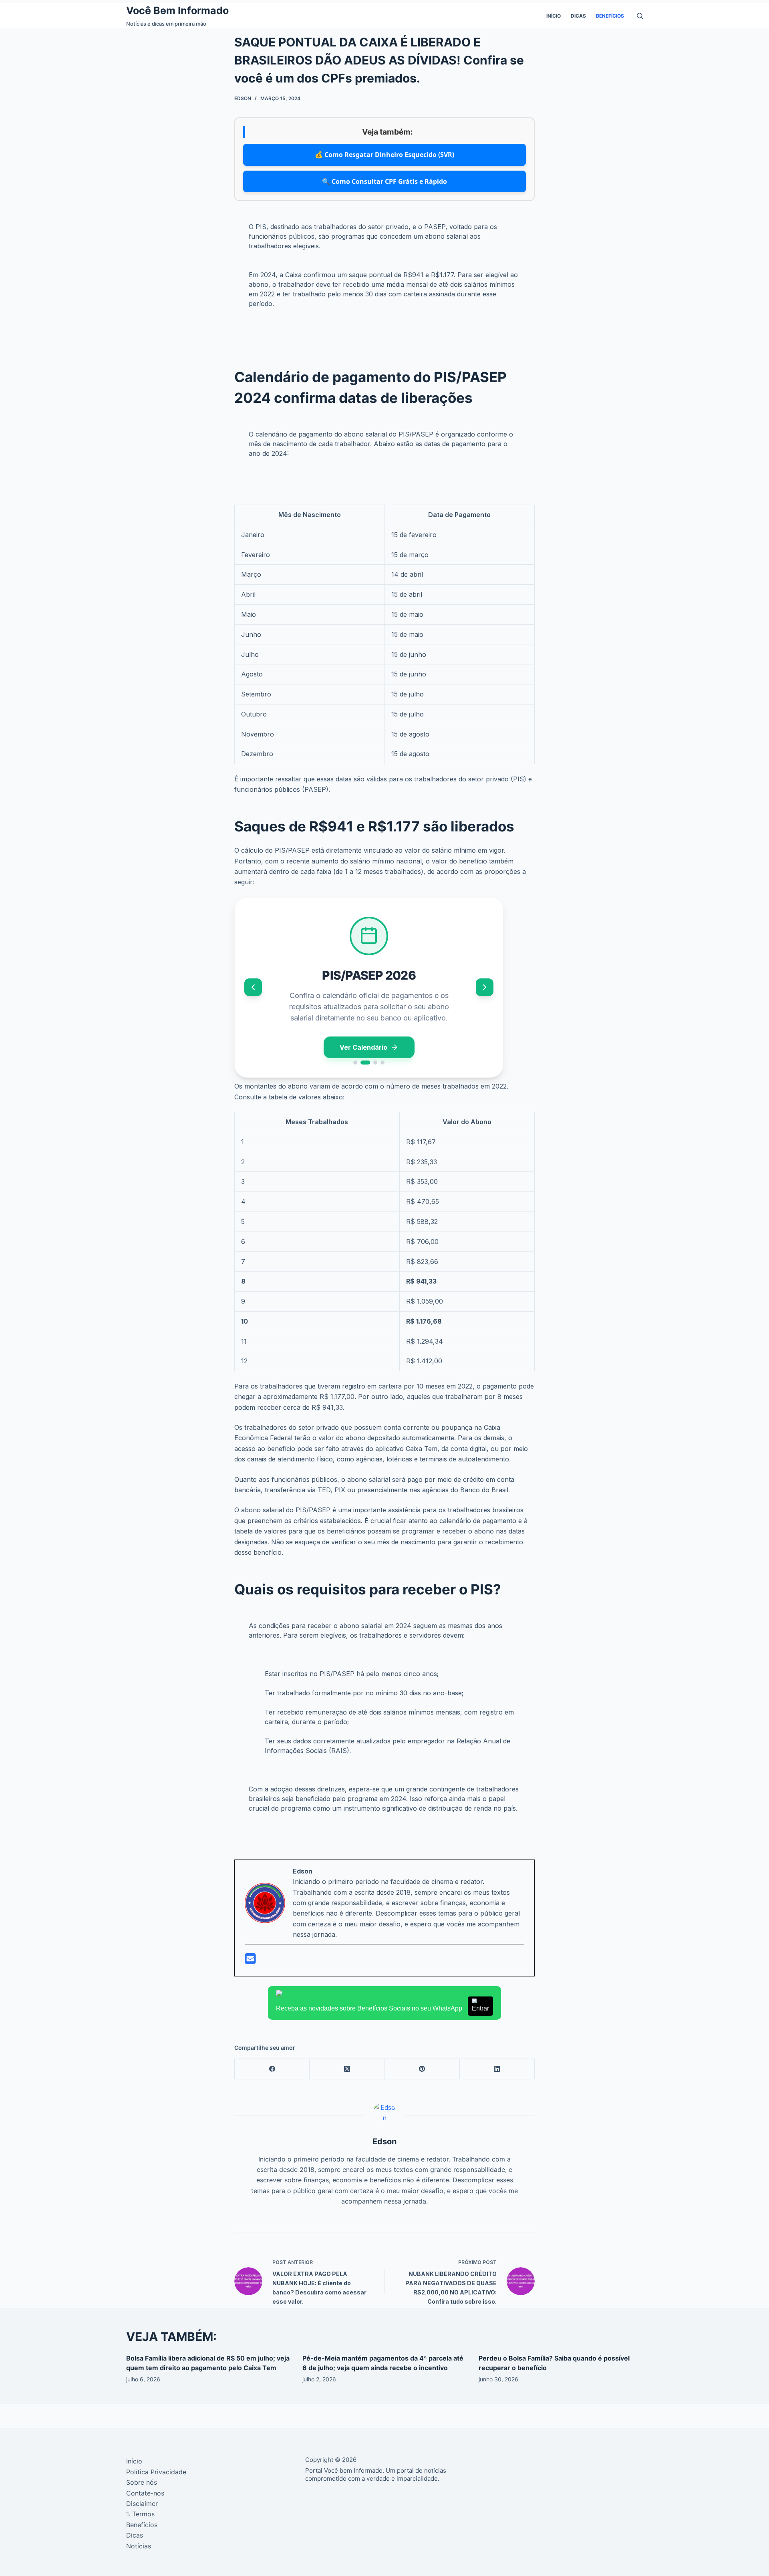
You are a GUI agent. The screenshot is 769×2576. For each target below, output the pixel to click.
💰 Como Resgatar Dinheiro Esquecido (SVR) (384, 155)
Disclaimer (142, 2504)
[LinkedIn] (497, 2069)
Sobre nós (142, 2482)
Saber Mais (363, 1049)
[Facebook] (272, 2069)
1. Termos (140, 2514)
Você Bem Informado (177, 10)
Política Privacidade (156, 2472)
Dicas (578, 16)
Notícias (139, 2546)
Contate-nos (145, 2493)
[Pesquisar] (640, 16)
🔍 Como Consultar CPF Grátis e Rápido (384, 181)
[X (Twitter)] (347, 2069)
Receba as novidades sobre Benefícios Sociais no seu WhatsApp (382, 2008)
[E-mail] (250, 1961)
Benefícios (610, 16)
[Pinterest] (422, 2069)
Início (554, 16)
